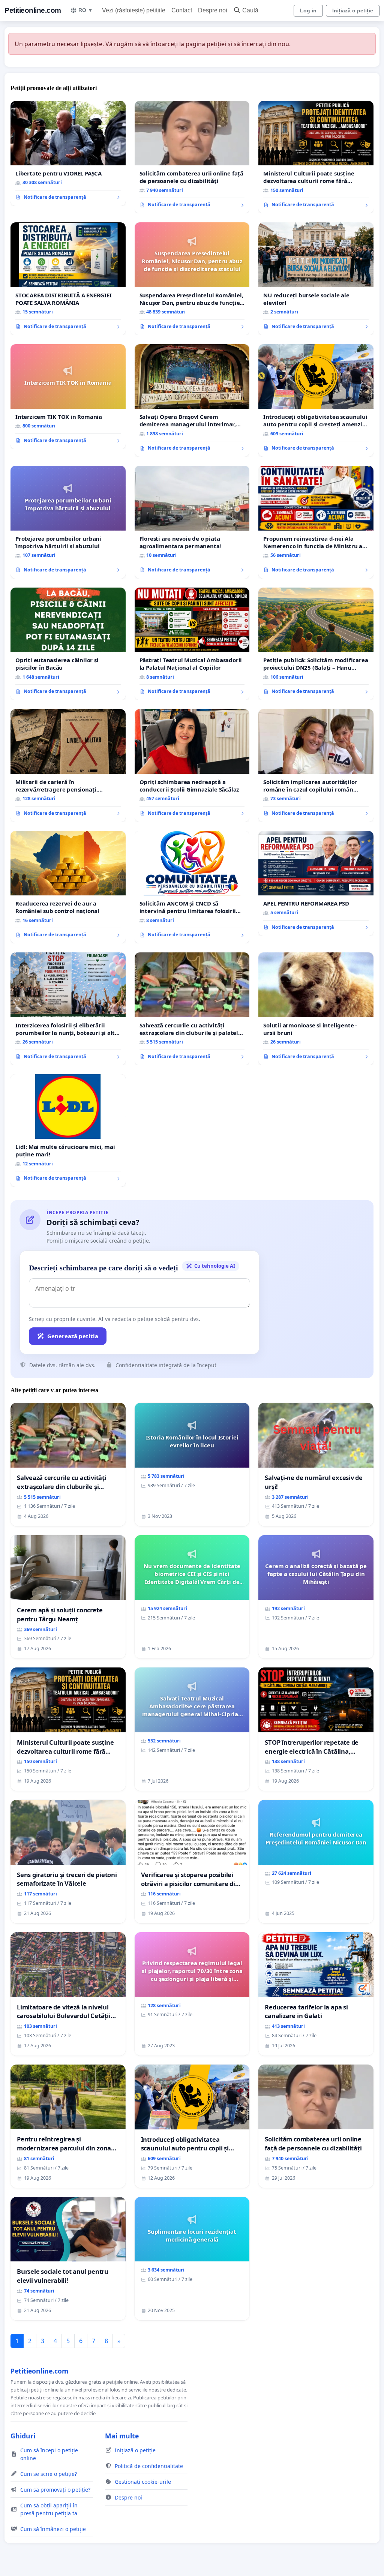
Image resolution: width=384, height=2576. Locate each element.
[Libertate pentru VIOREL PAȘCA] (68, 153)
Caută (250, 10)
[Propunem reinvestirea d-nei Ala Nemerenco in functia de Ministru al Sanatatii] (316, 522)
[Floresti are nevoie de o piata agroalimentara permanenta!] (192, 522)
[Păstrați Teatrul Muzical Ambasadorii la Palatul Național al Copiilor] (192, 644)
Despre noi (213, 10)
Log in (308, 10)
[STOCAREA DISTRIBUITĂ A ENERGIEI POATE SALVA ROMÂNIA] (68, 279)
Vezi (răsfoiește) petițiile (134, 10)
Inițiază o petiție (353, 10)
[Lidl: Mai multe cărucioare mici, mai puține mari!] (68, 1131)
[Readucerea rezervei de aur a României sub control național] (68, 887)
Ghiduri (23, 2436)
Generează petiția (73, 1336)
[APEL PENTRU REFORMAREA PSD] (316, 883)
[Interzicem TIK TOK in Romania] (68, 397)
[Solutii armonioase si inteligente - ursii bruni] (316, 1009)
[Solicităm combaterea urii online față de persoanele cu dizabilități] (192, 157)
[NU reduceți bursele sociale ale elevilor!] (316, 279)
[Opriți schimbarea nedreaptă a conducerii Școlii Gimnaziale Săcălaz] (192, 765)
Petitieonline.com (33, 10)
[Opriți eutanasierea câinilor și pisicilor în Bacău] (68, 644)
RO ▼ (86, 10)
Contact (182, 10)
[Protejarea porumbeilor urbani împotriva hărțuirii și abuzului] (68, 522)
